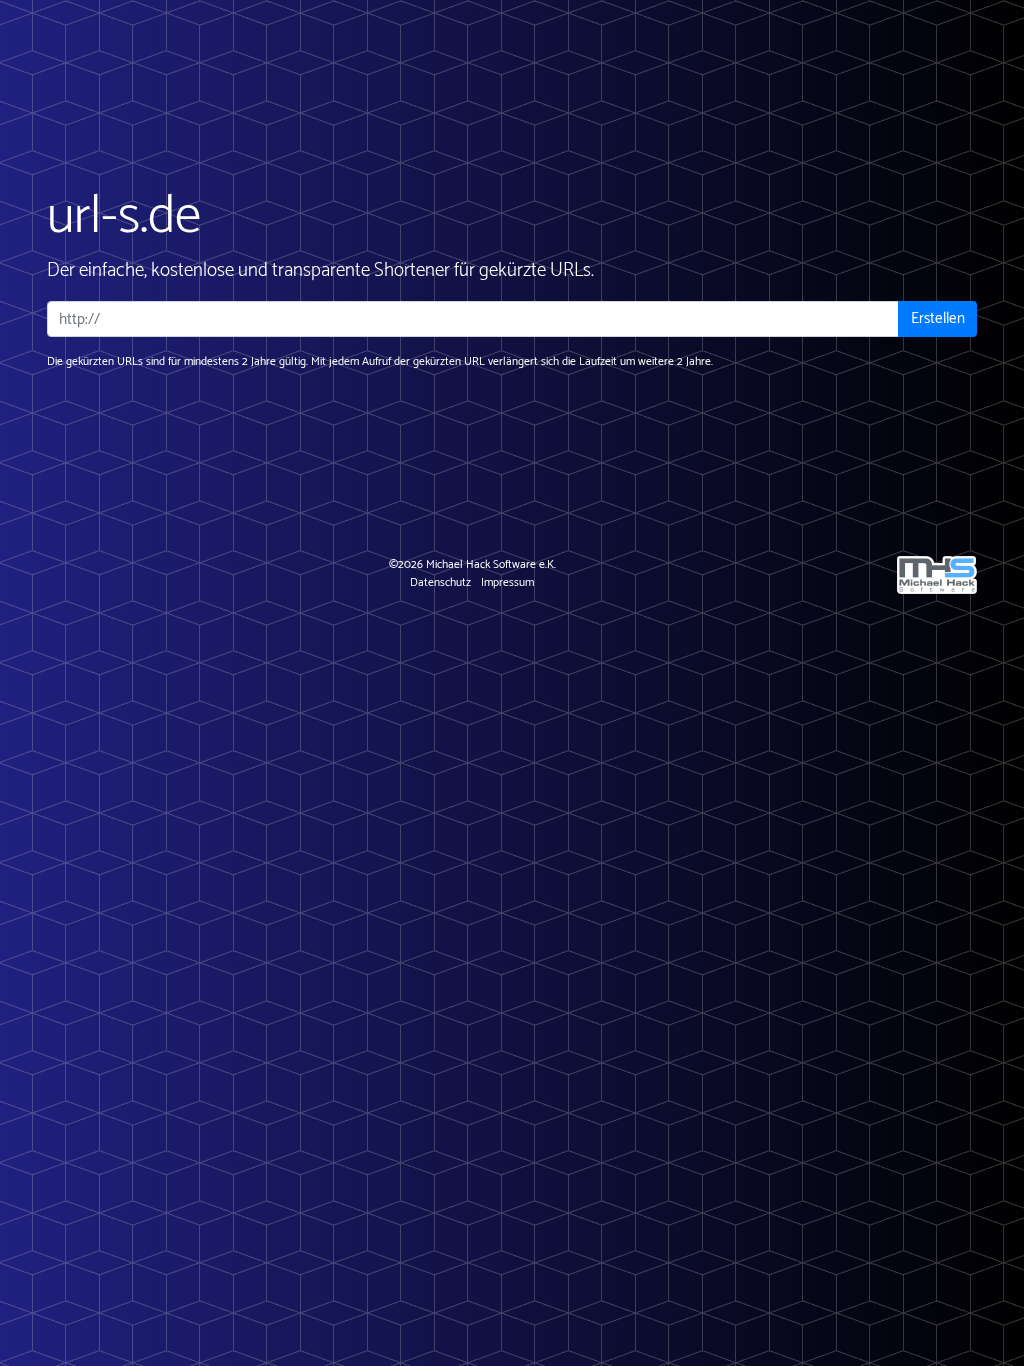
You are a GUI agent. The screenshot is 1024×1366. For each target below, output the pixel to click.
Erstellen (938, 318)
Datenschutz (440, 582)
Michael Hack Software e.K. (491, 564)
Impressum (507, 582)
